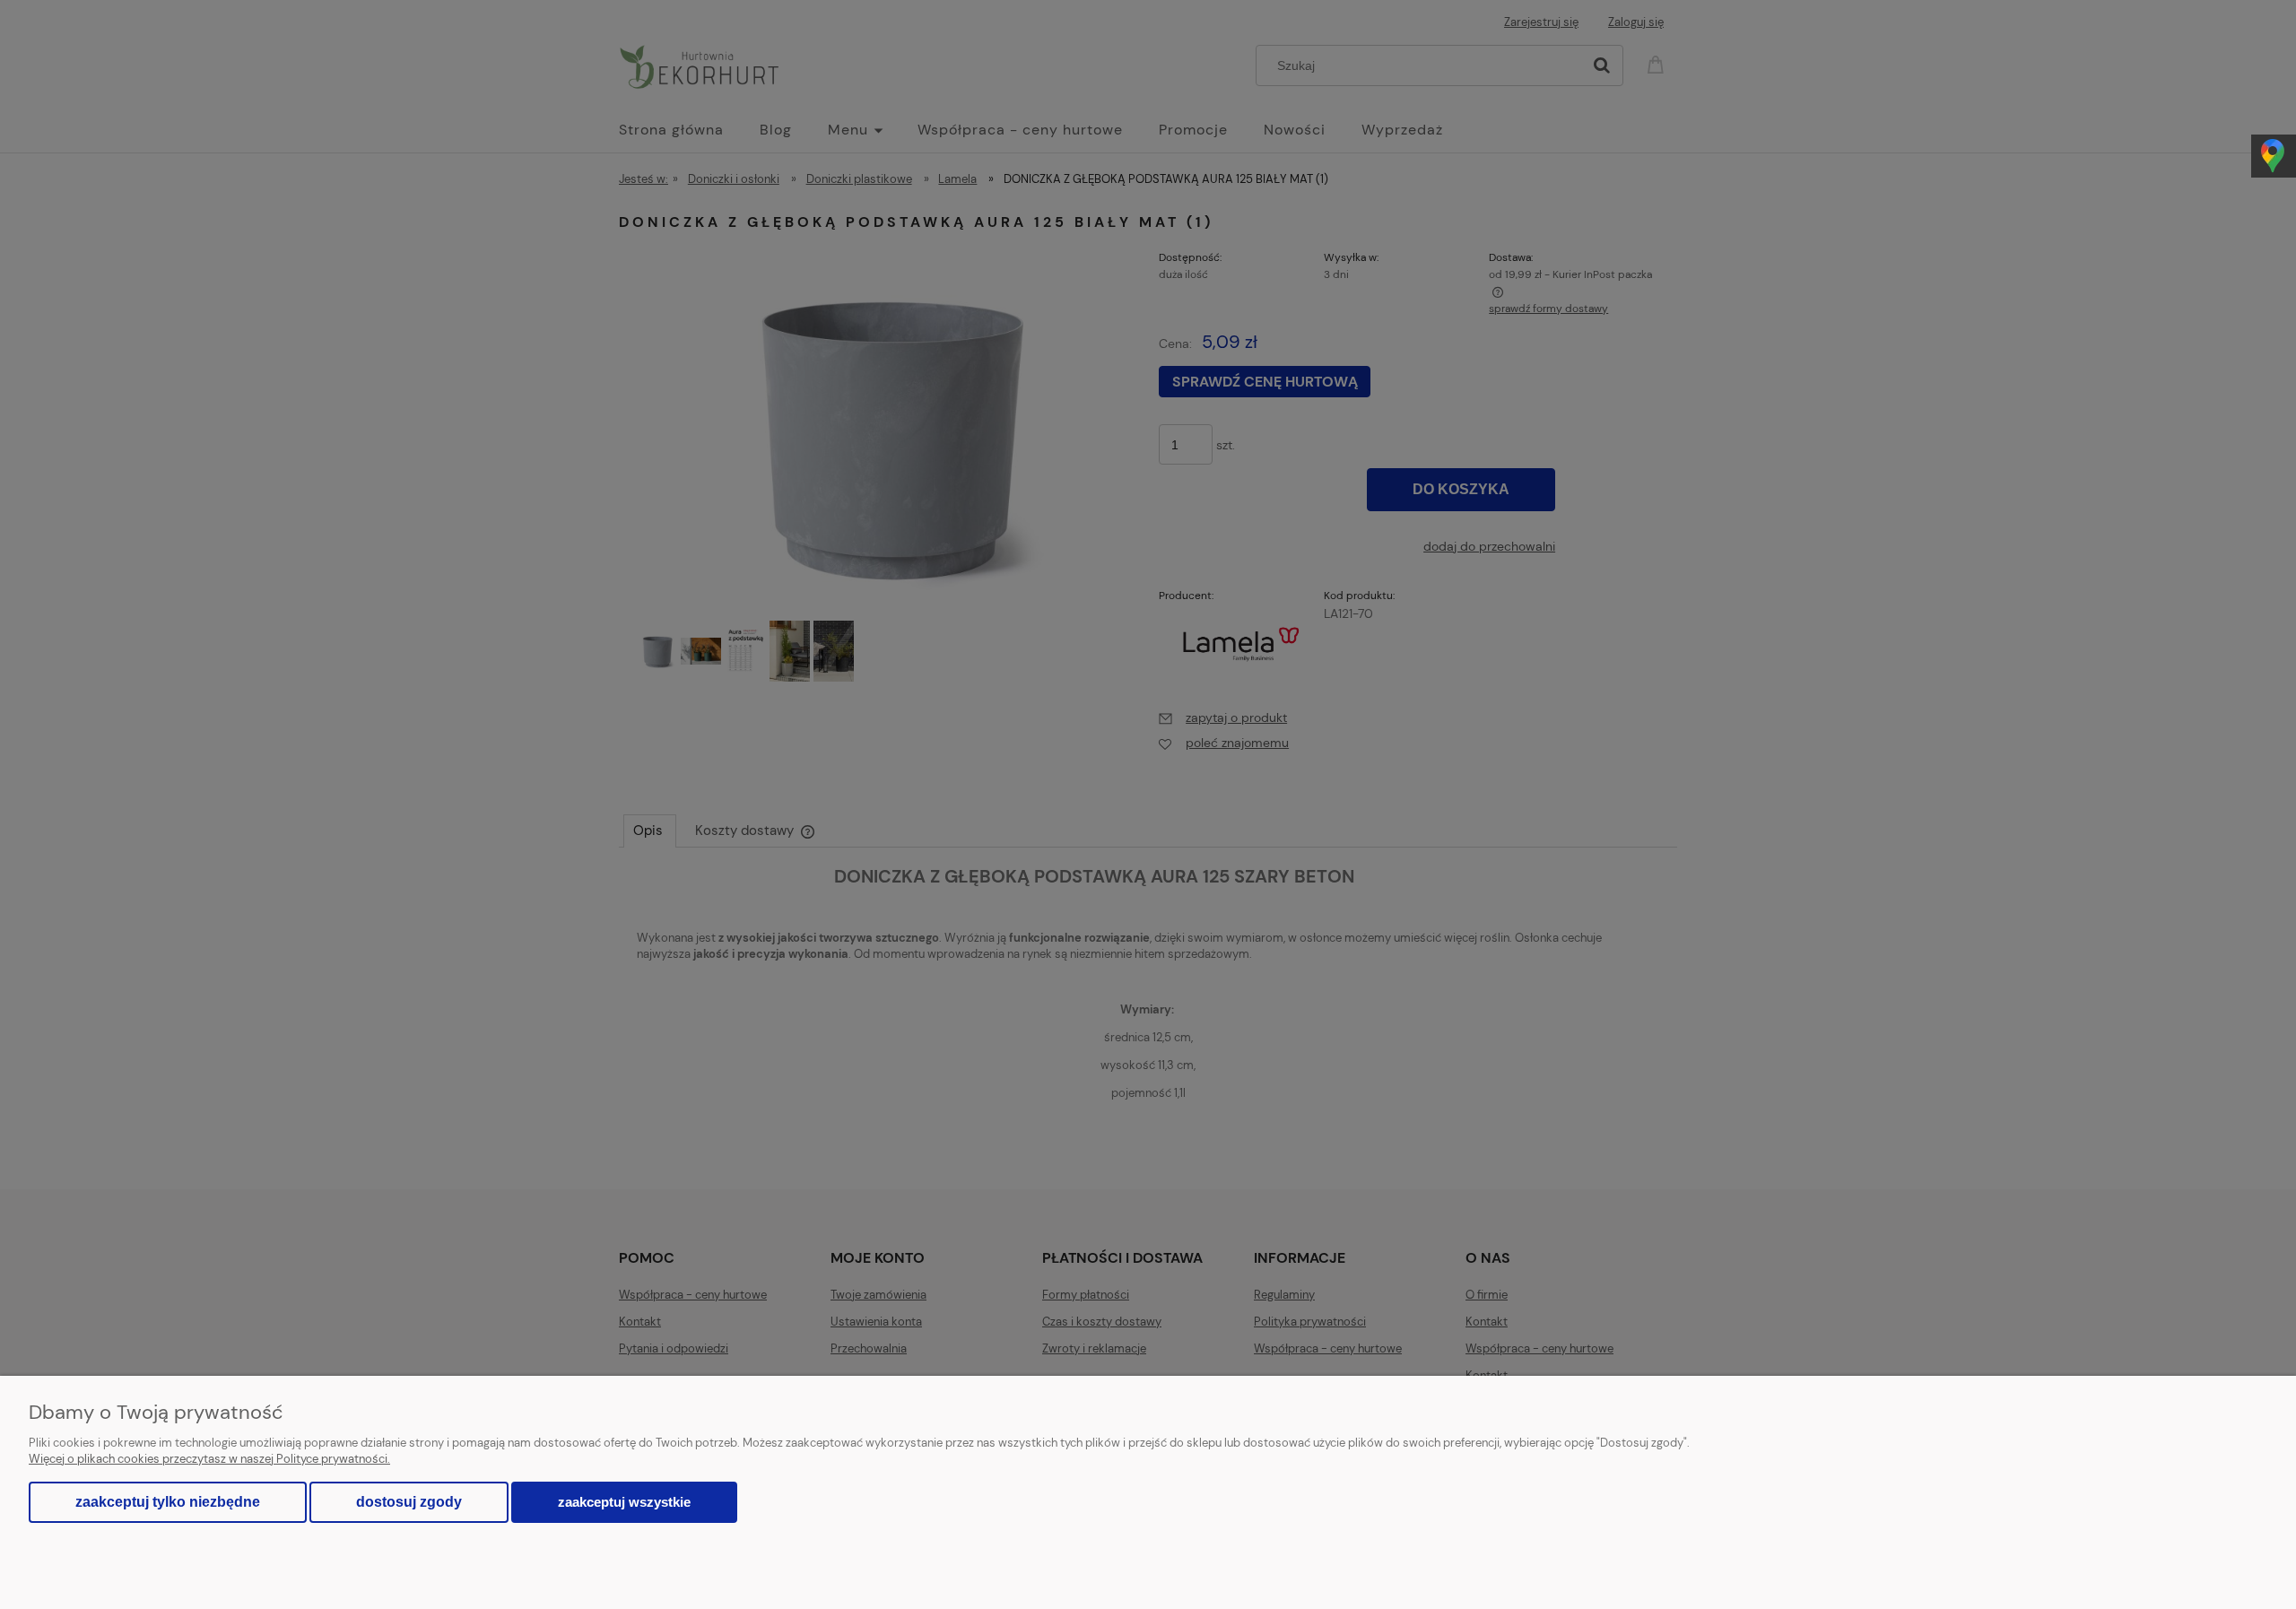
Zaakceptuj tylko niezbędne (168, 1502)
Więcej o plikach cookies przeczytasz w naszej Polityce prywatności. (209, 1459)
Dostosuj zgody (409, 1502)
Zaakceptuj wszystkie (624, 1502)
